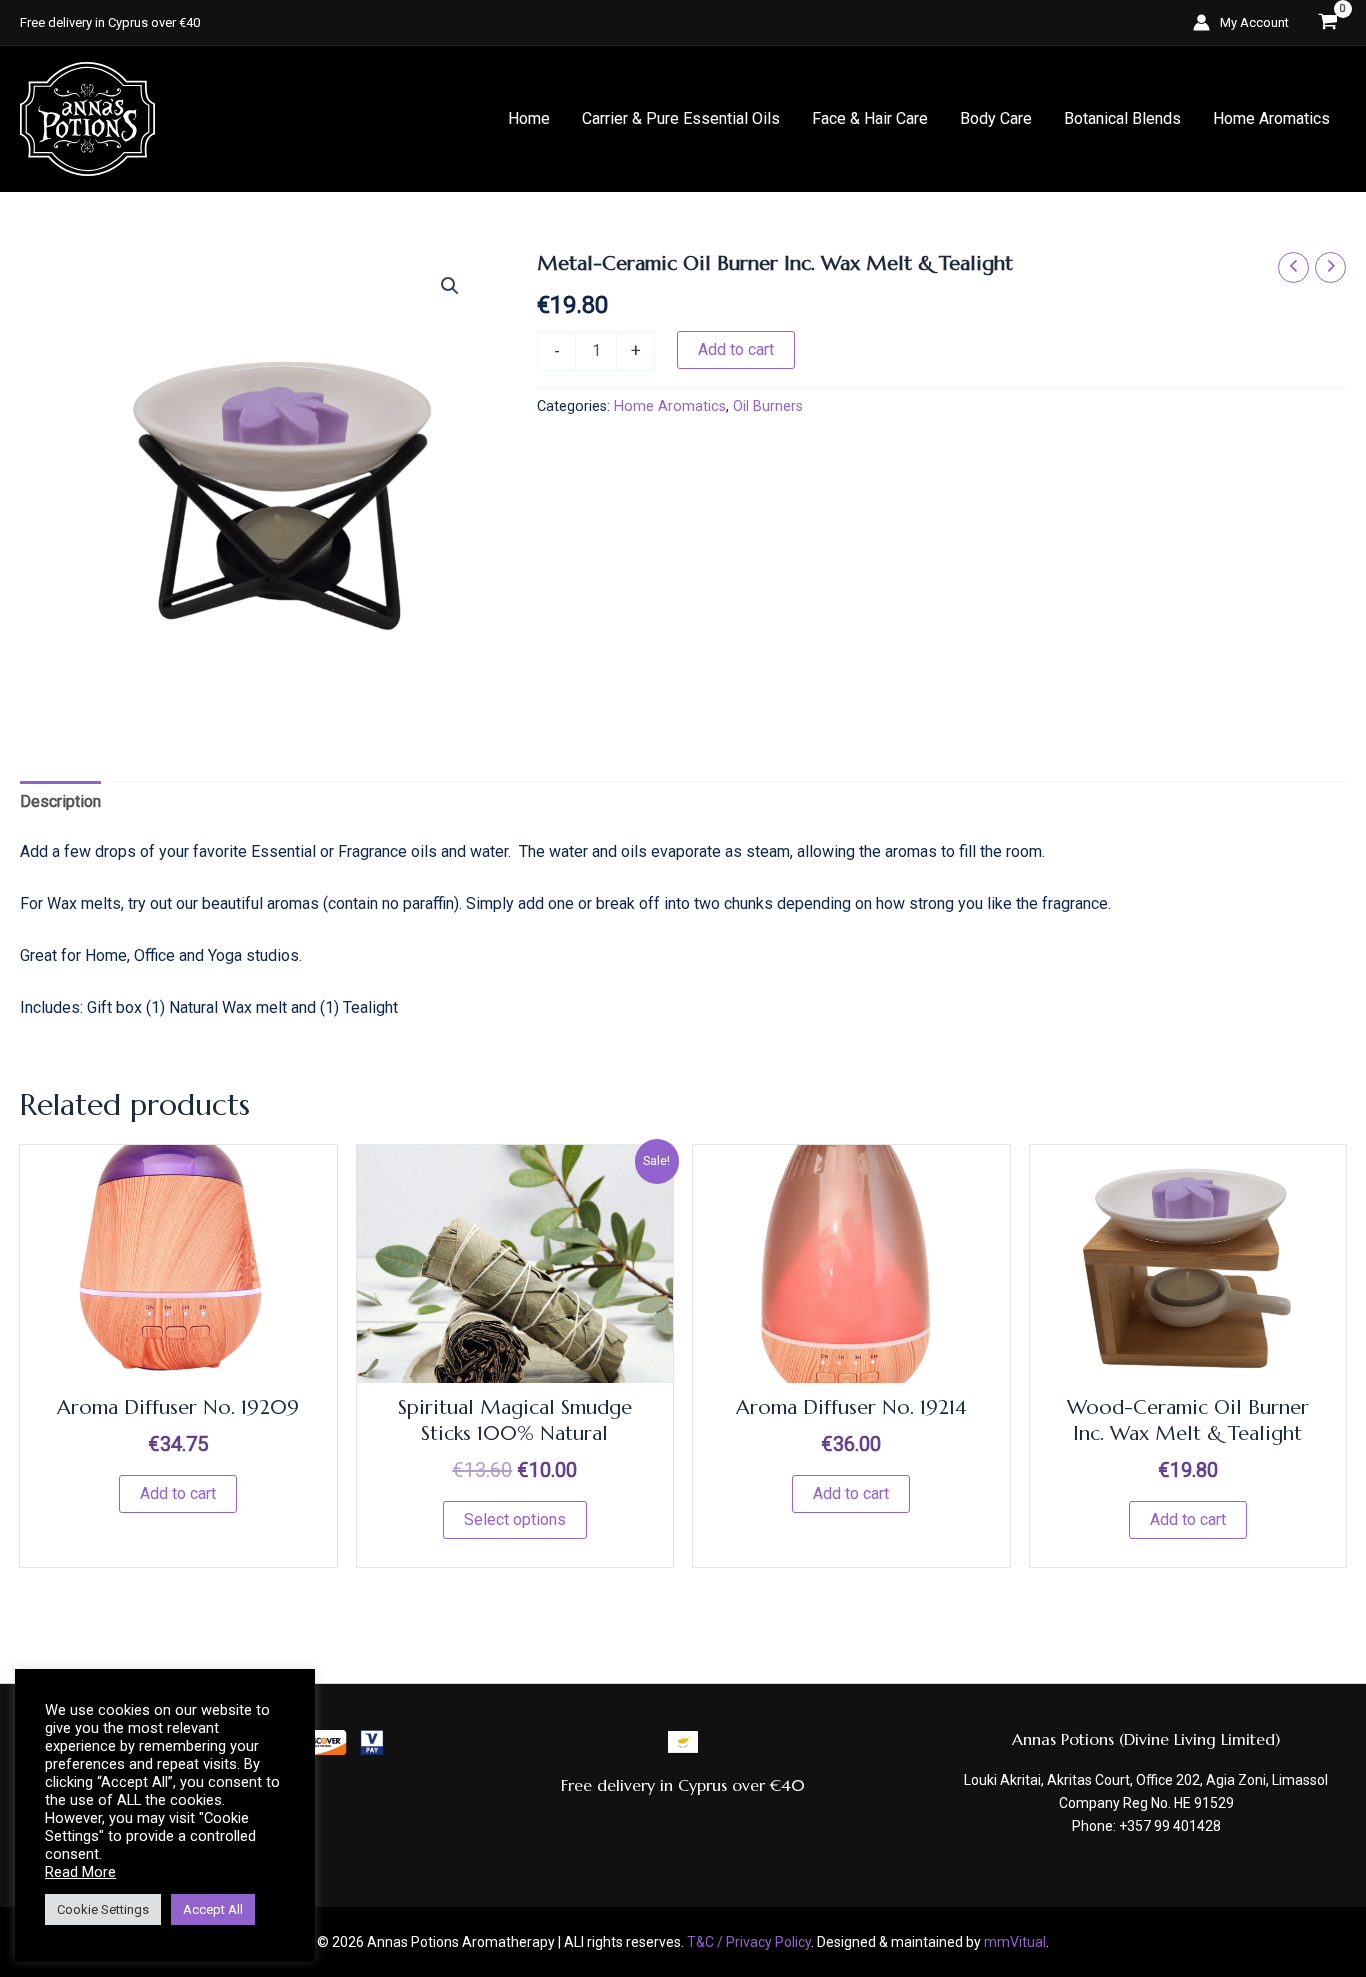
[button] (450, 286)
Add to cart (736, 349)
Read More (80, 1872)
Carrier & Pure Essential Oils (681, 118)
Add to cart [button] (178, 1493)
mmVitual (1015, 1942)
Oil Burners (768, 406)
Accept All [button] (213, 1909)
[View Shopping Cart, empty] (1327, 22)
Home (529, 118)
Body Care (996, 118)
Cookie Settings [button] (103, 1909)
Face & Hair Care (870, 118)
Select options (515, 1519)
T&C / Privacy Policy (749, 1942)
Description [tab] (60, 801)
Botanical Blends (1122, 118)
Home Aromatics (1271, 118)
